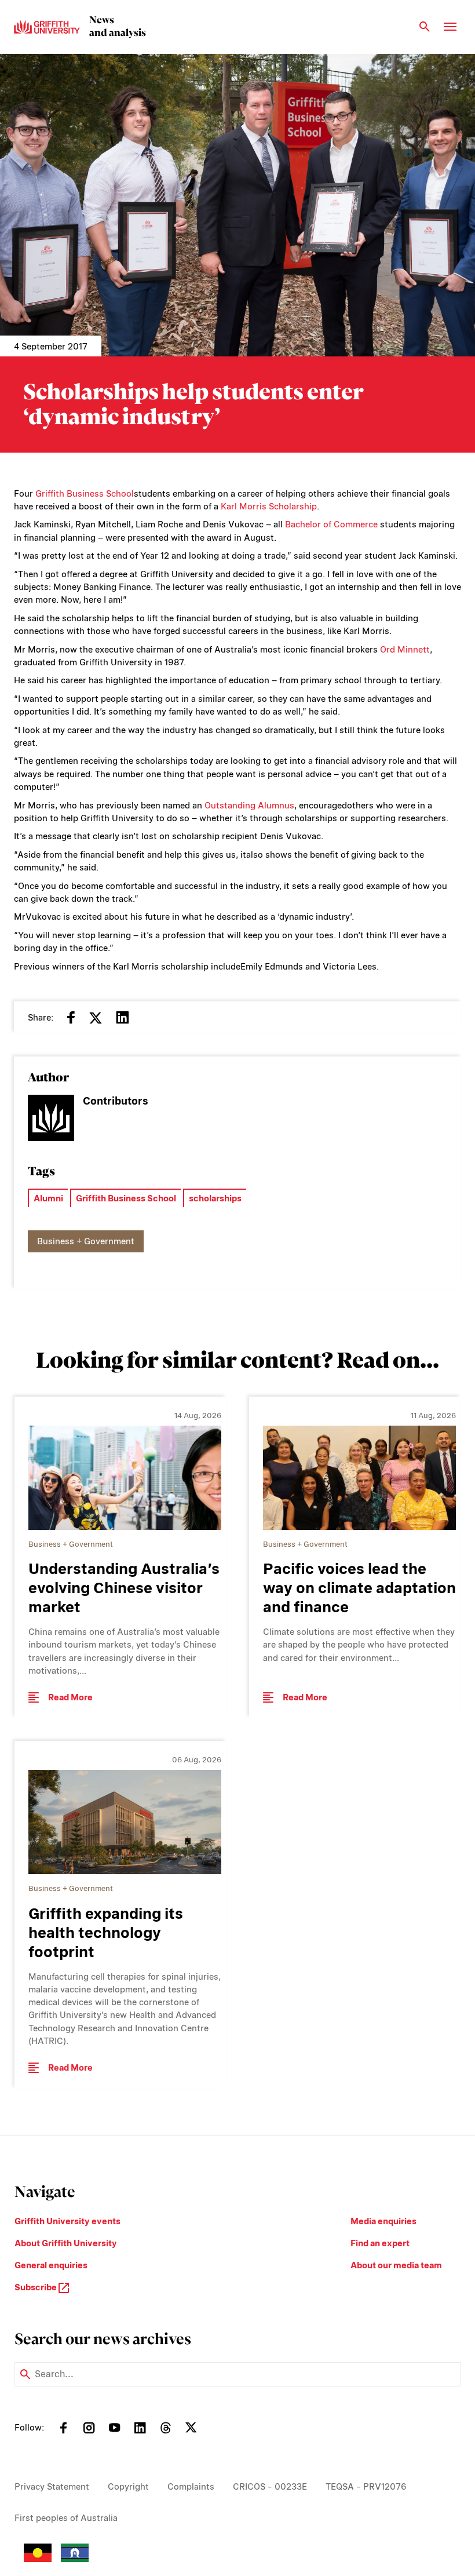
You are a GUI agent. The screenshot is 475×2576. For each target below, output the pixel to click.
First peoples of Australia (66, 2518)
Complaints (191, 2487)
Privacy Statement (52, 2487)
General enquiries (51, 2265)
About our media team (396, 2265)
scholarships (215, 1198)
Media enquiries (383, 2221)
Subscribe (36, 2287)
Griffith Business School (85, 494)
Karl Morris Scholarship (269, 507)
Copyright (128, 2487)
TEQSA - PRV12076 (366, 2487)
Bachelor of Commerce (331, 524)
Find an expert (380, 2243)
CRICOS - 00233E (270, 2487)
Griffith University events (67, 2221)
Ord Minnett (405, 650)
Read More (70, 1697)
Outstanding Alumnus (249, 806)
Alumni (48, 1198)
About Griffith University (66, 2243)
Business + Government (86, 1241)
